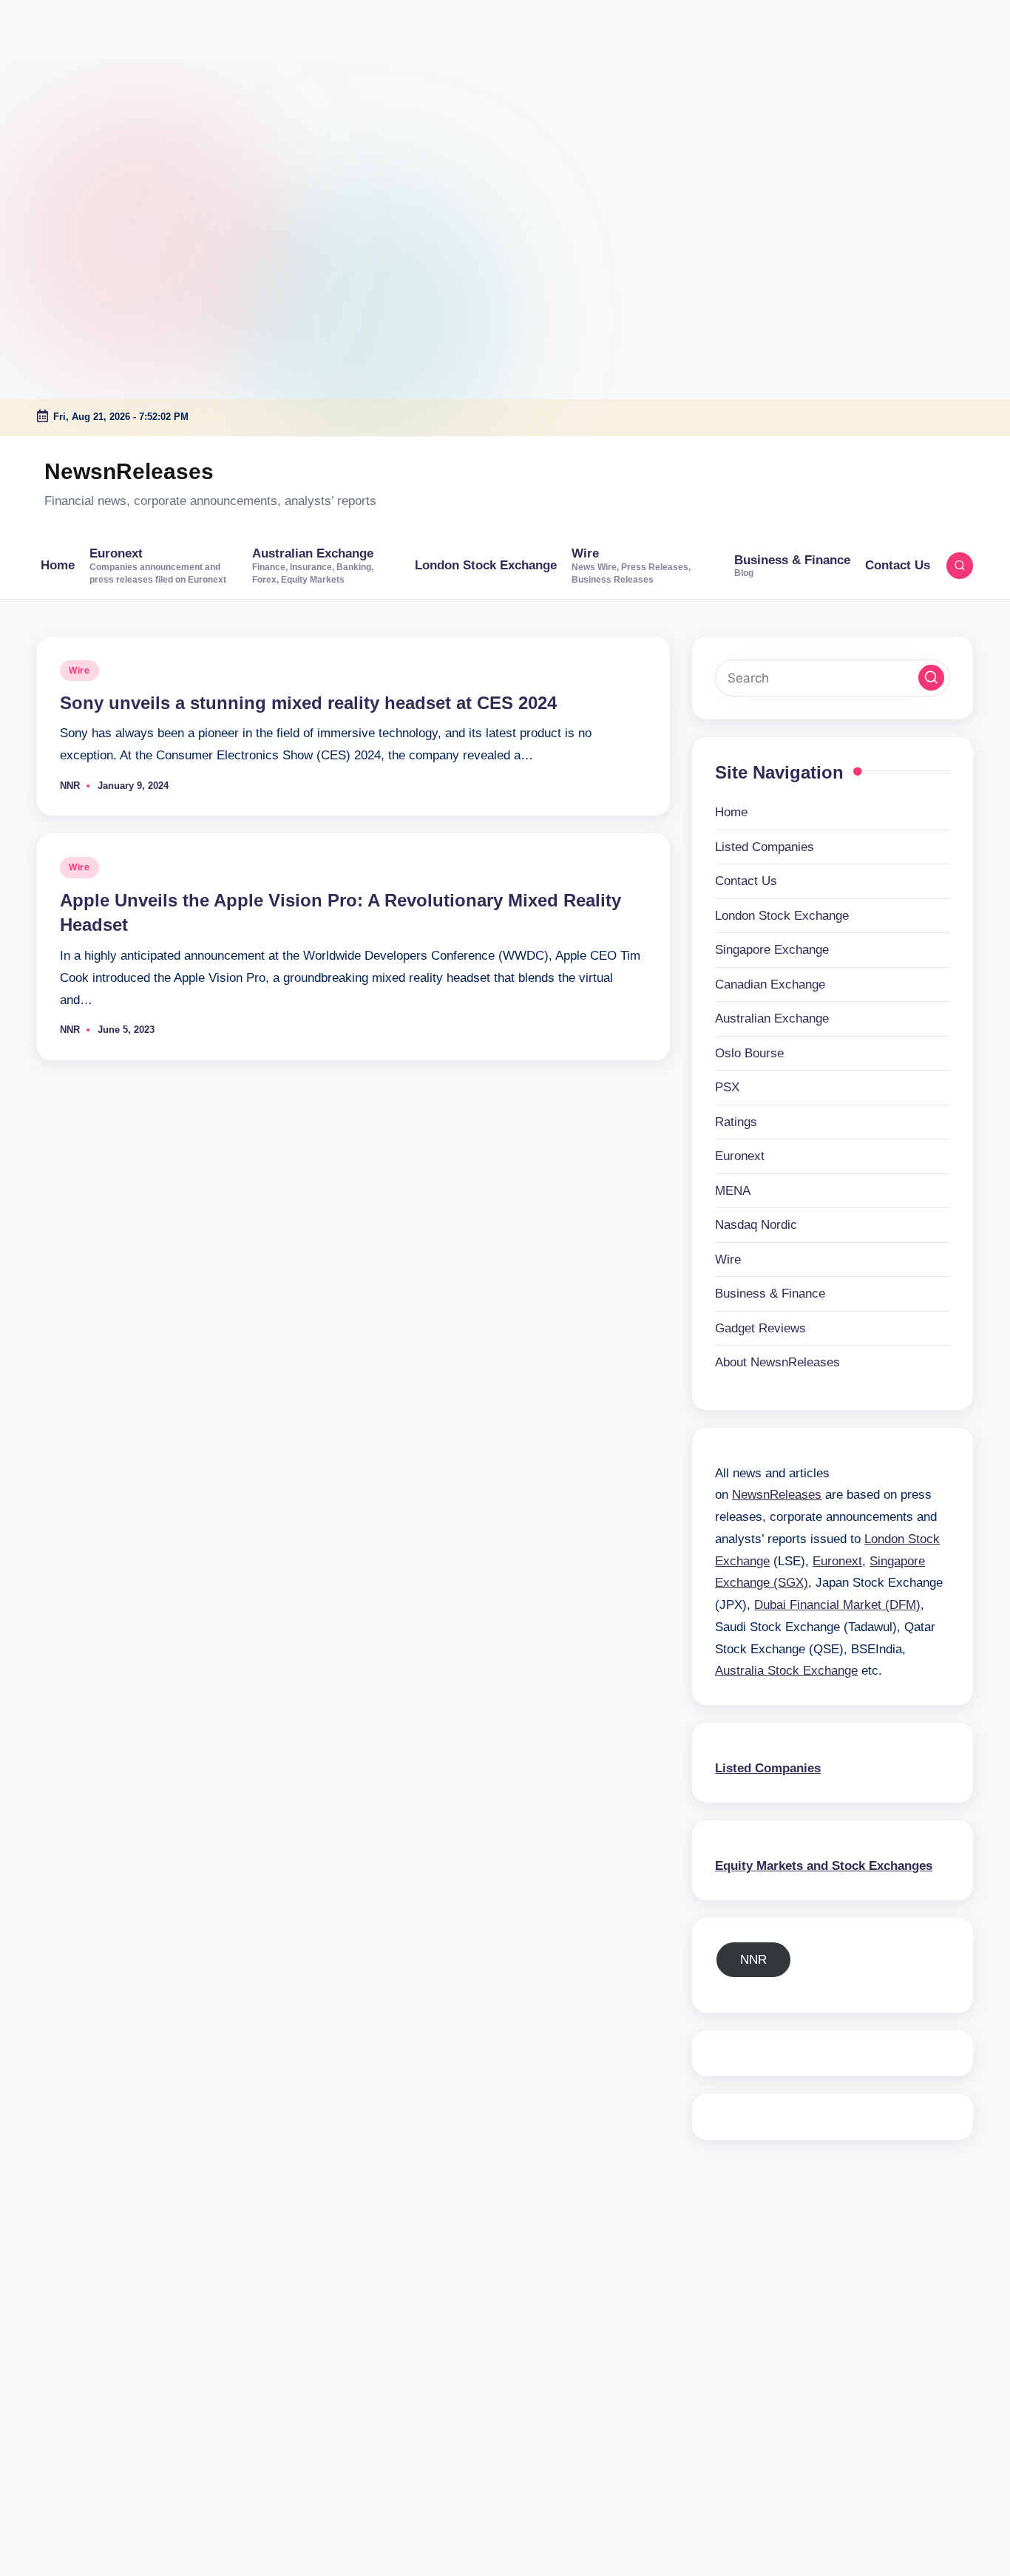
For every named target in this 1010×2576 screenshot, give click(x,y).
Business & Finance (770, 1294)
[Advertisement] (92, 92)
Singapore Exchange (772, 950)
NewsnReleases (129, 471)
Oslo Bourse (749, 1053)
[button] (931, 678)
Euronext (740, 1156)
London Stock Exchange (782, 916)
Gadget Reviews (760, 1328)
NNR (753, 1960)
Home (731, 812)
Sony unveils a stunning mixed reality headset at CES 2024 (308, 703)
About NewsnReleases (777, 1362)
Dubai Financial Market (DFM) (837, 1605)
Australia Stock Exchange (786, 1671)
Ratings (736, 1122)
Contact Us (746, 881)
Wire (79, 671)
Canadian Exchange (770, 984)
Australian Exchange (772, 1018)
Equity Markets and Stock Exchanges (824, 1866)
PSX (727, 1087)
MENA (733, 1191)
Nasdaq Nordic (756, 1225)
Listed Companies (765, 847)
